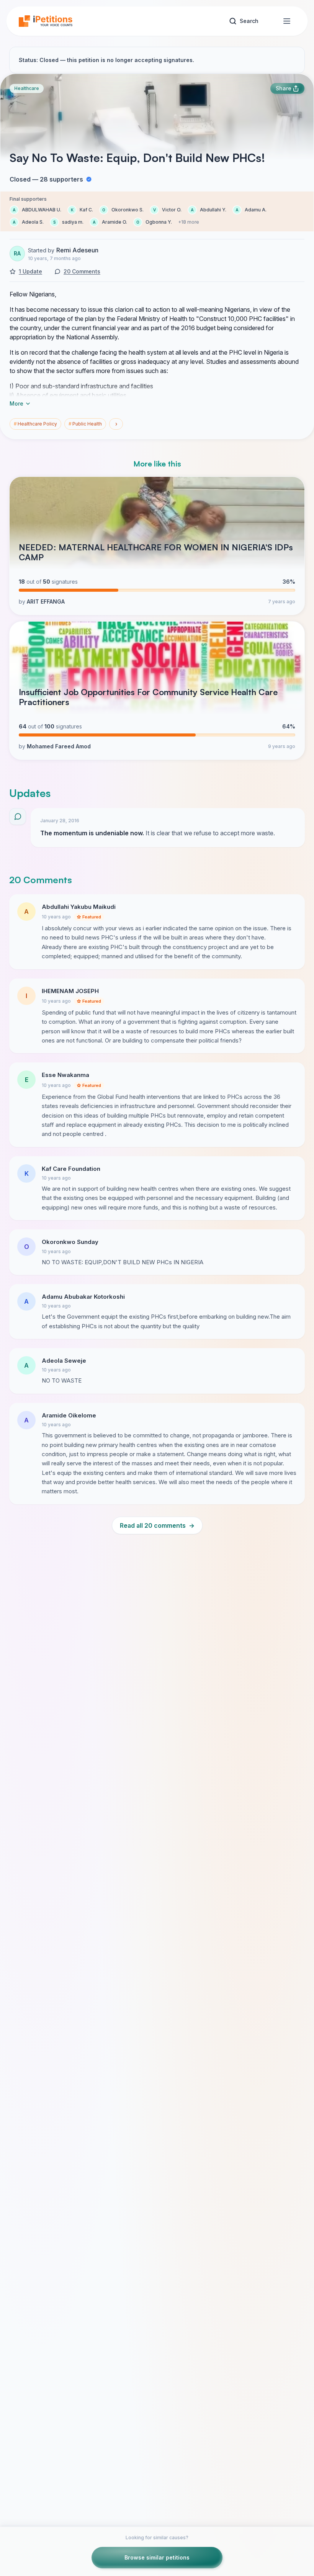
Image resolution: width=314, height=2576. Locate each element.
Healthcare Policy (35, 424)
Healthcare (27, 88)
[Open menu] (287, 21)
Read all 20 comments (157, 1525)
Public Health (85, 424)
